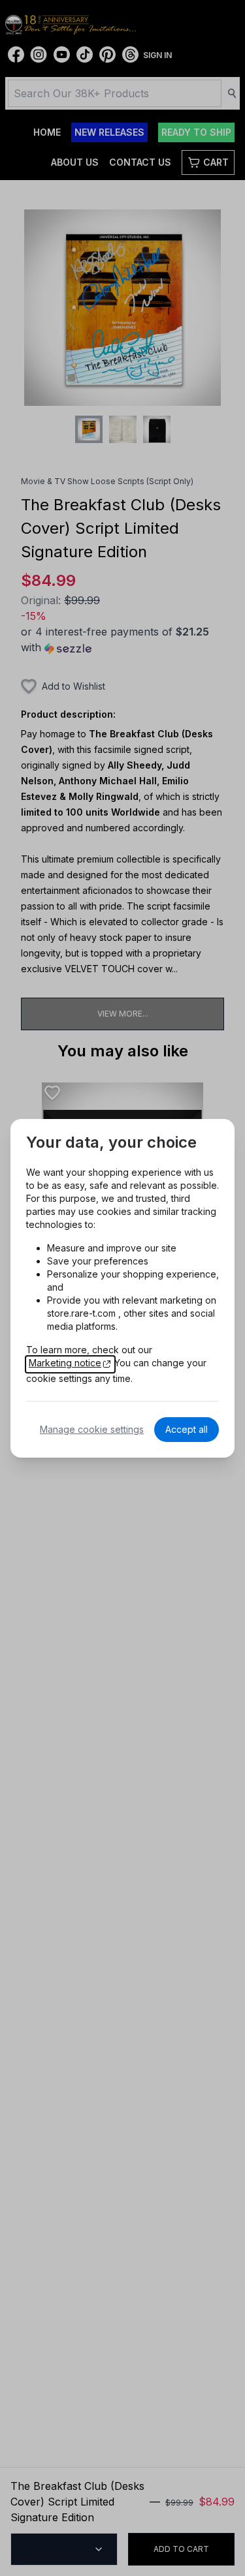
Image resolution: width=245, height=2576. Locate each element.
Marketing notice (65, 1363)
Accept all (187, 1429)
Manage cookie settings (92, 1429)
